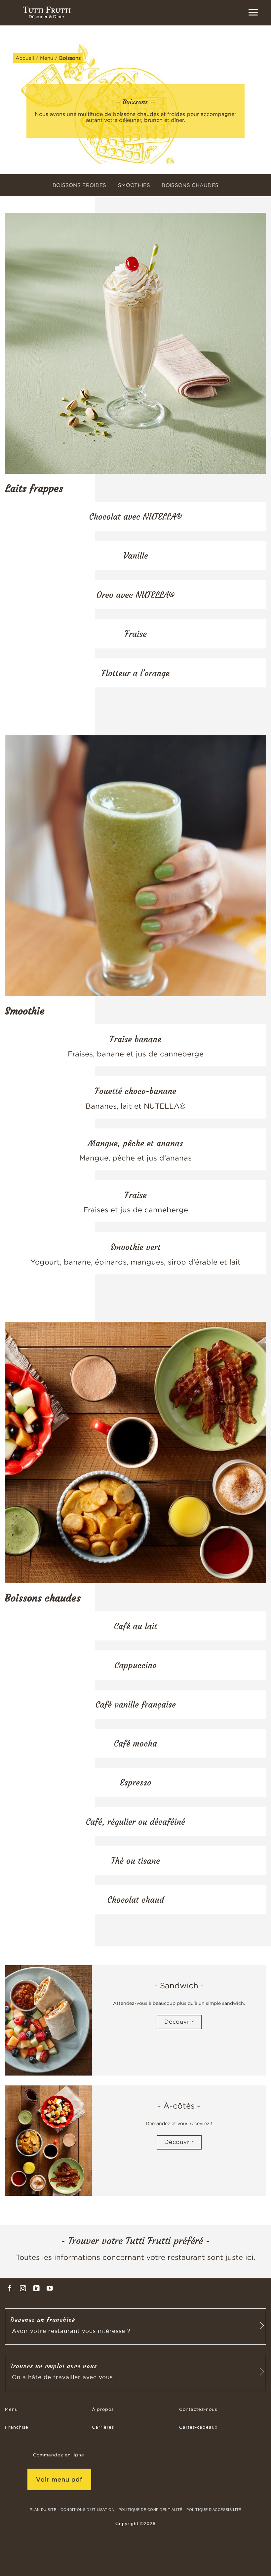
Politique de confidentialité (151, 2510)
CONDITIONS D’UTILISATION (87, 2510)
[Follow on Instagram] (23, 2289)
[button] (253, 12)
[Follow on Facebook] (10, 2289)
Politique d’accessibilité (214, 2510)
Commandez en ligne (59, 2455)
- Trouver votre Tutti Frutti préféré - (135, 2241)
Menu (47, 58)
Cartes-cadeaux (198, 2428)
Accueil (25, 58)
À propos (103, 2410)
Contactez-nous (198, 2410)
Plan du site (43, 2510)
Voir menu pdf (59, 2479)
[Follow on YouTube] (50, 2289)
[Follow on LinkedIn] (37, 2289)
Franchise (17, 2428)
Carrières (103, 2428)
